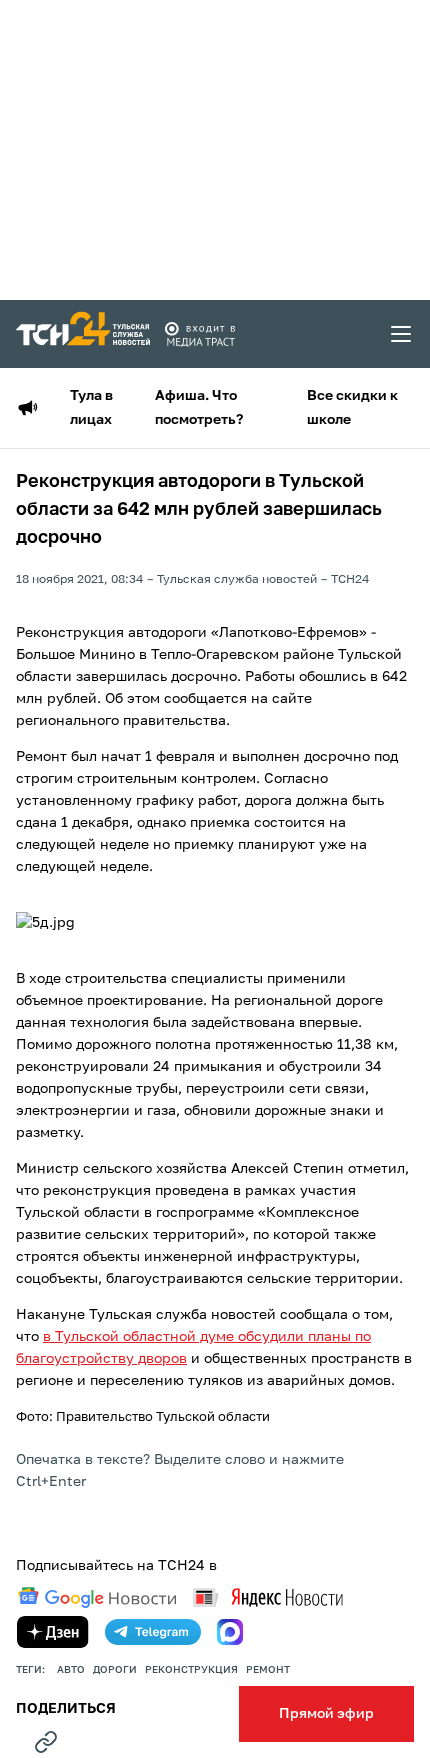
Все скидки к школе (352, 408)
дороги (115, 1670)
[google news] (97, 1598)
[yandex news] (268, 1597)
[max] (230, 1632)
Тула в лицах (91, 408)
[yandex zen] (53, 1632)
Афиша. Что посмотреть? (199, 408)
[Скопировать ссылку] (46, 1742)
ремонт (268, 1670)
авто (71, 1670)
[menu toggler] (402, 334)
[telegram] (153, 1632)
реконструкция (191, 1670)
